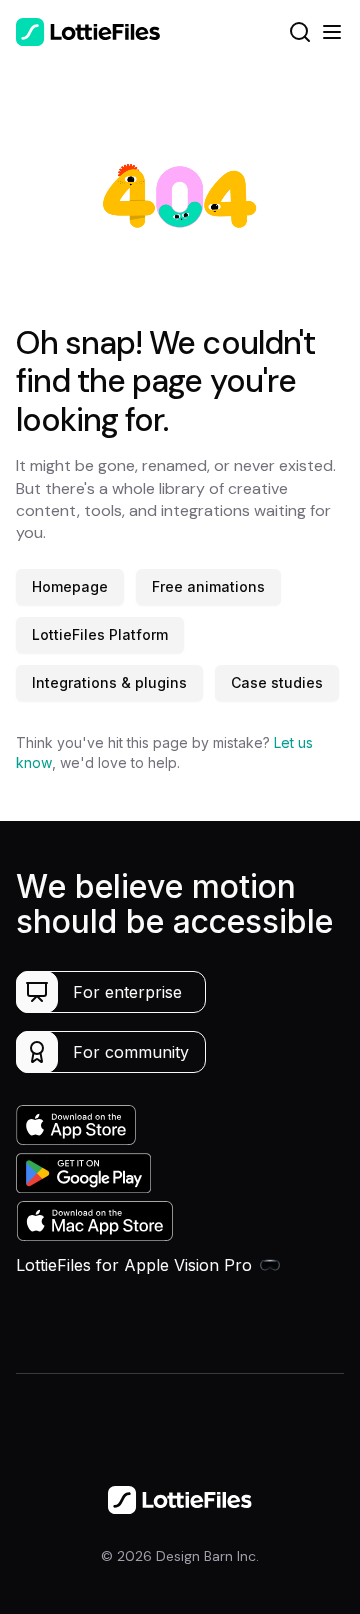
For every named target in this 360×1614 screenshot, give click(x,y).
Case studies (277, 682)
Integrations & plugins (109, 682)
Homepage (70, 586)
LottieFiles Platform (100, 634)
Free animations (208, 586)
